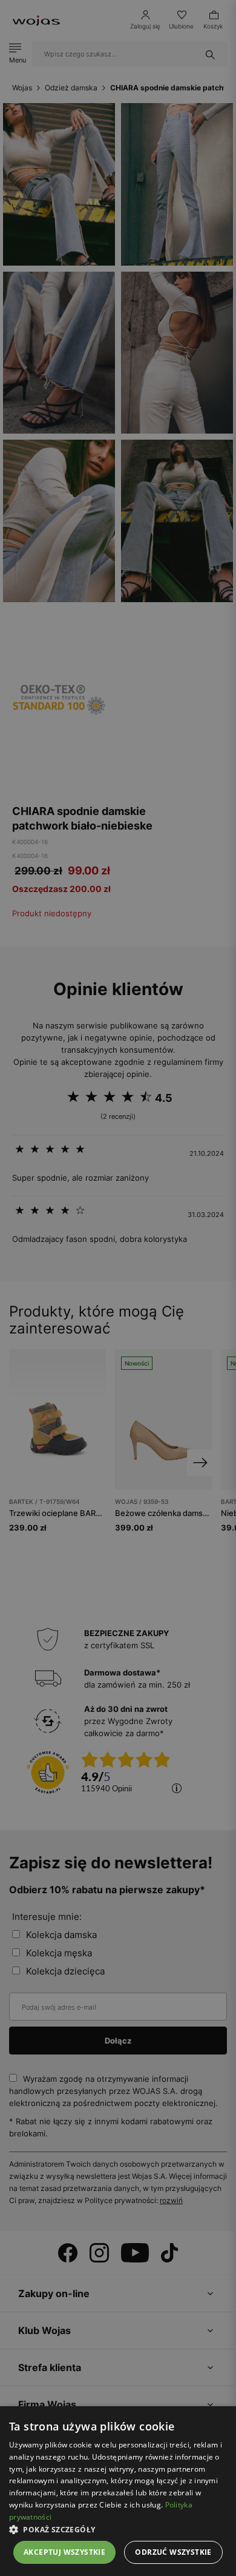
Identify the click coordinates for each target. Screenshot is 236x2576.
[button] (118, 2530)
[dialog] (118, 1288)
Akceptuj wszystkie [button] (64, 2552)
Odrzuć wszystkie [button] (173, 2552)
